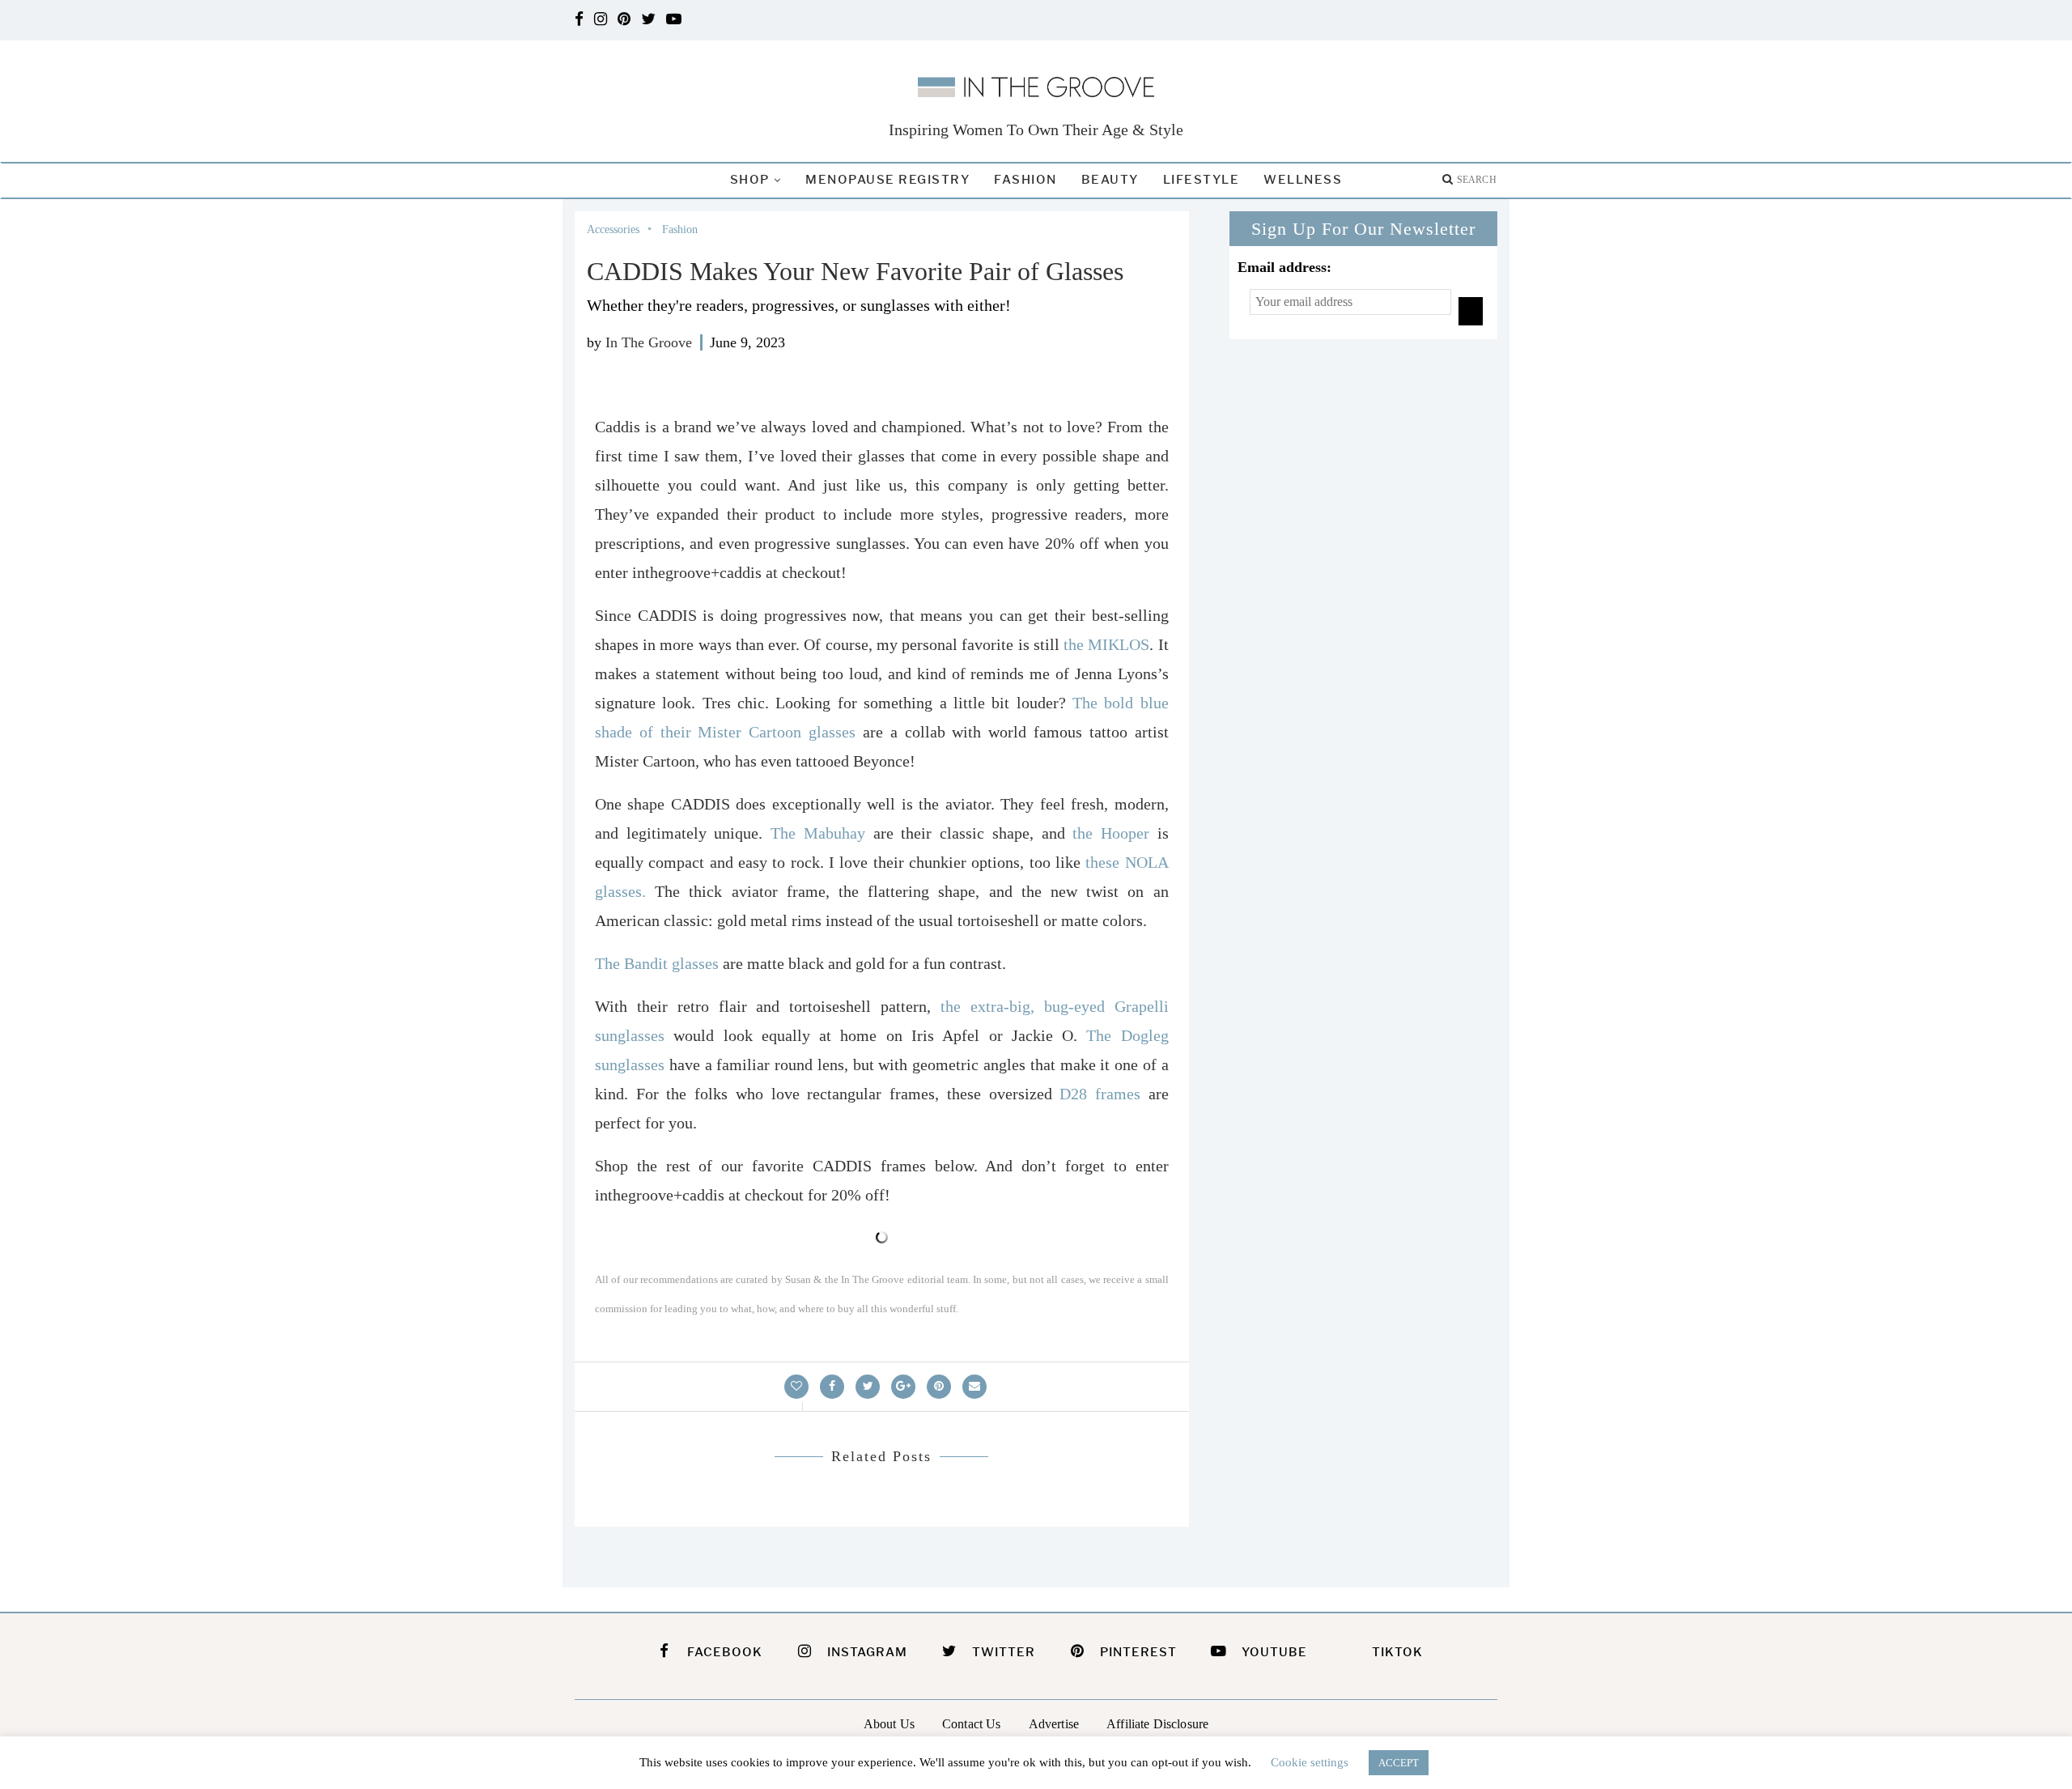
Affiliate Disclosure (1157, 1724)
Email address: (1284, 267)
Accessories (613, 229)
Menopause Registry (887, 180)
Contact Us (972, 1724)
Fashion (1025, 180)
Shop (750, 180)
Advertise (1054, 1724)
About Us (889, 1724)
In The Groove (649, 342)
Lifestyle (1202, 180)
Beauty (1110, 180)
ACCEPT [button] (1399, 1763)
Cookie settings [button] (1310, 1762)
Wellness (1303, 180)
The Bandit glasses (657, 963)
